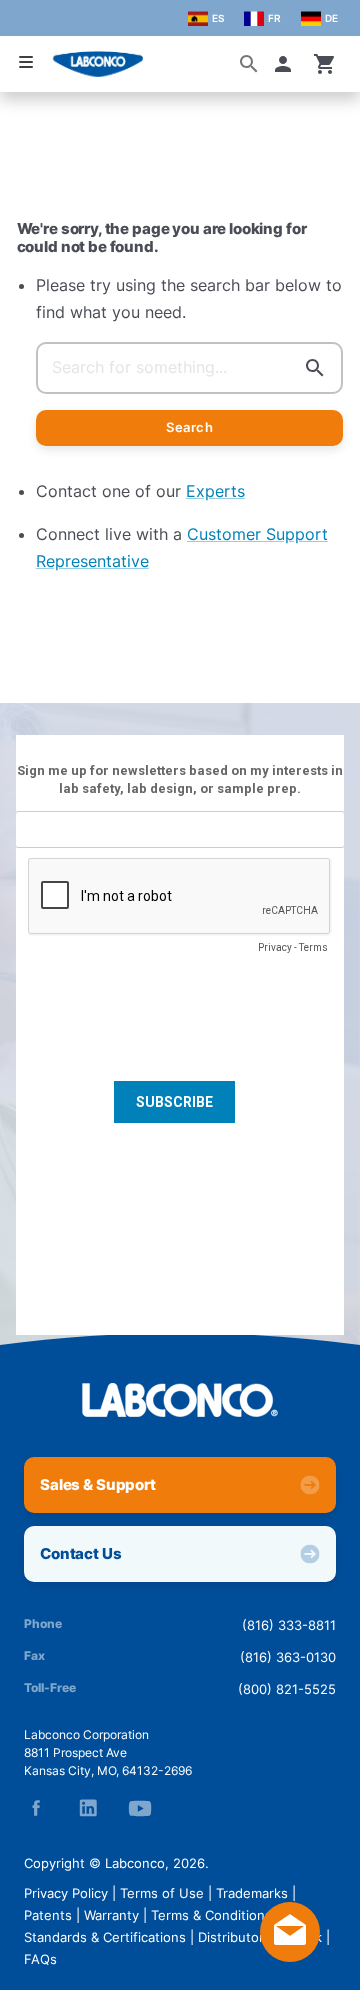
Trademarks (252, 1893)
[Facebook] (36, 1808)
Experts (215, 491)
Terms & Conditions (211, 1915)
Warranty (111, 1915)
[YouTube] (140, 1808)
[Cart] (325, 64)
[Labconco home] (180, 1400)
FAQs (40, 1959)
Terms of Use (162, 1893)
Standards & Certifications (105, 1937)
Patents (48, 1915)
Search (189, 427)
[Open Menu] (26, 62)
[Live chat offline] (290, 1956)
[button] (287, 64)
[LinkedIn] (88, 1808)
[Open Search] (249, 64)
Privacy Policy (66, 1893)
